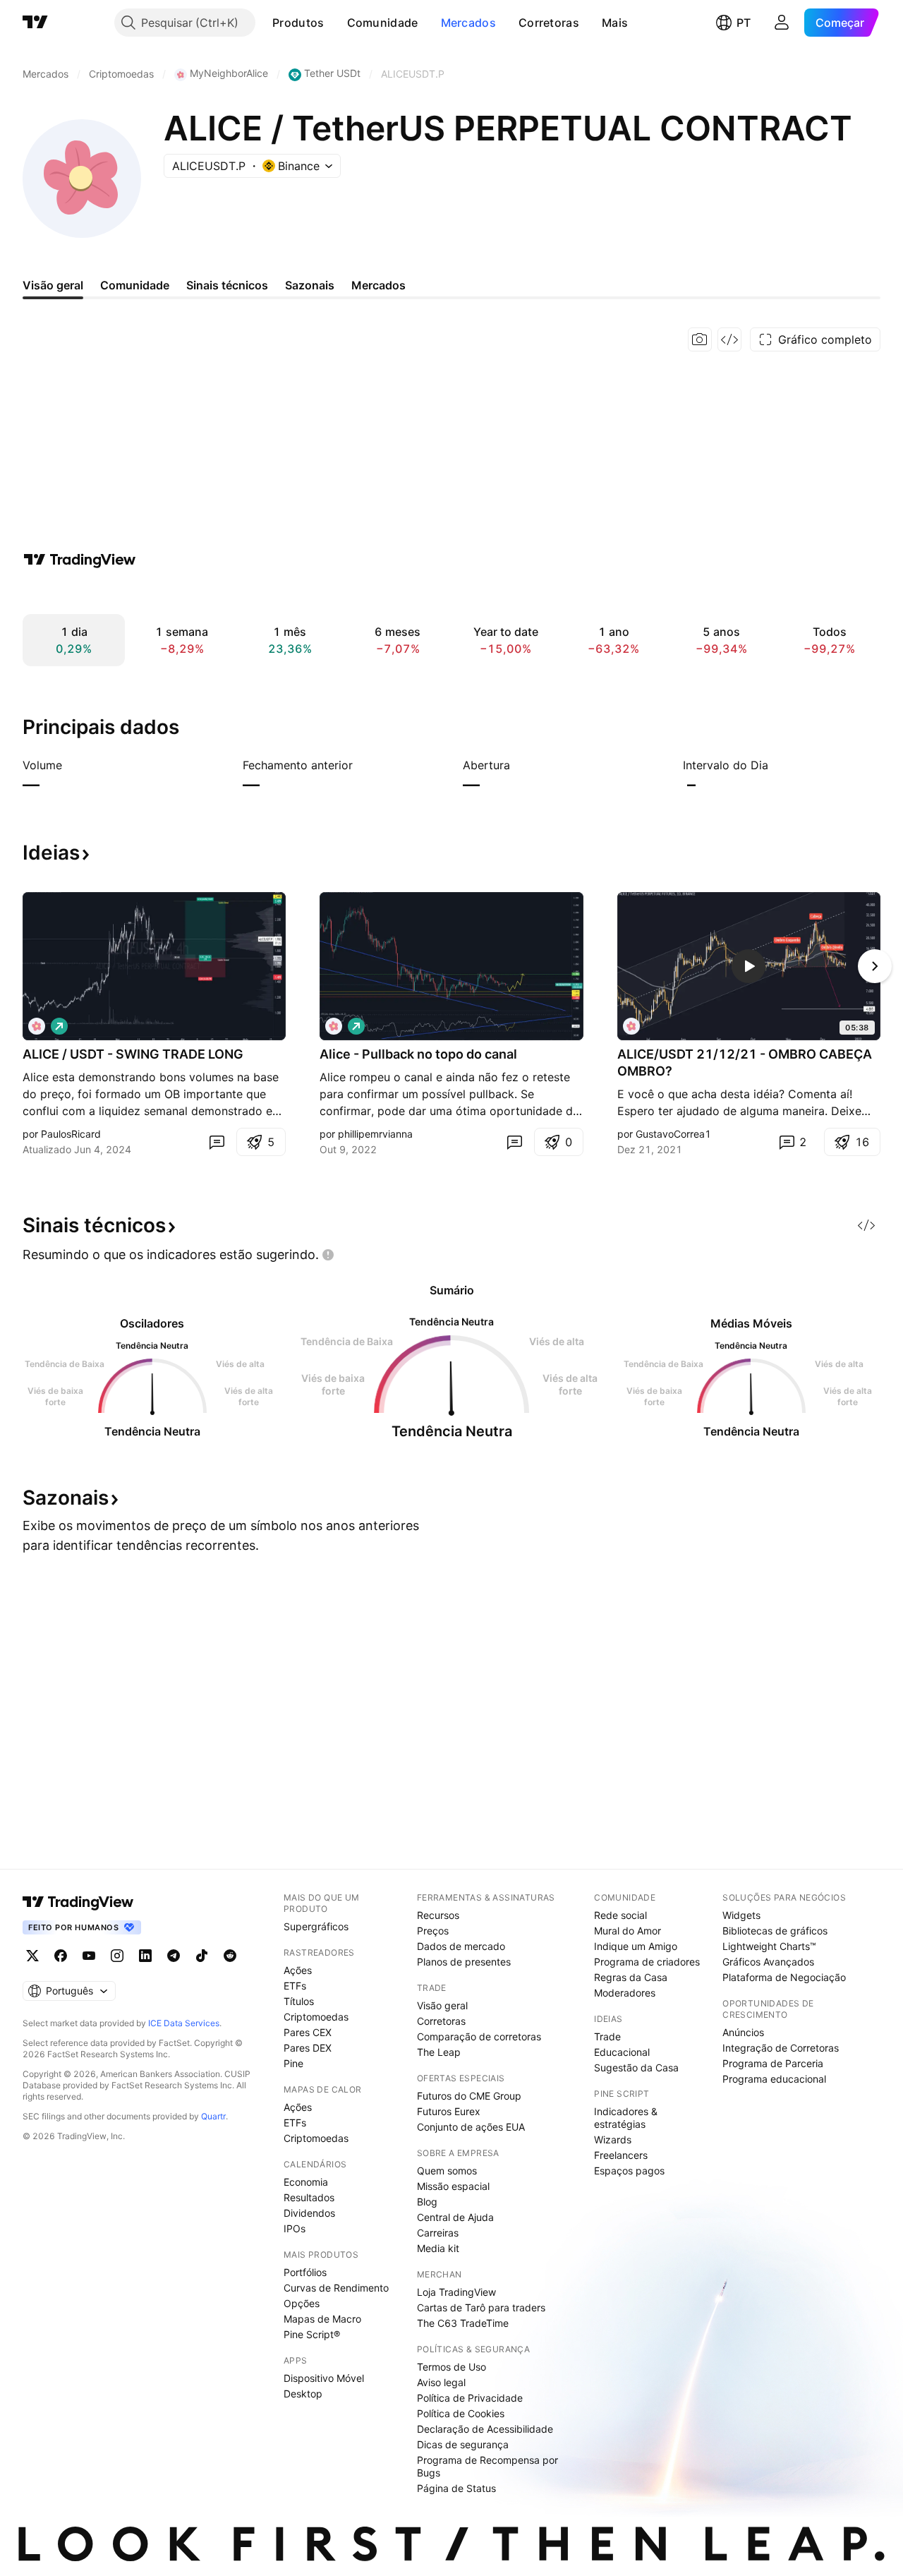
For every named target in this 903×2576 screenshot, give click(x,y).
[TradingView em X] (32, 1956)
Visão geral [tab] (53, 285)
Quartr (213, 2116)
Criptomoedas (316, 2017)
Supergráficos (316, 1926)
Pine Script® (312, 2334)
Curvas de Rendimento (336, 2288)
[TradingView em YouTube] (89, 1956)
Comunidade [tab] (135, 285)
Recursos (438, 1915)
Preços (433, 1931)
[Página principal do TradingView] (35, 23)
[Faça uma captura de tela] (700, 339)
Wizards (613, 2139)
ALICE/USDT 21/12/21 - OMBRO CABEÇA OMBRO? (745, 1063)
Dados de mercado (461, 1946)
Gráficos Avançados (768, 1962)
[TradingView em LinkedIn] (145, 1956)
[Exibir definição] (71, 765)
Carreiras (438, 2233)
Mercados (468, 23)
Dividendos (309, 2213)
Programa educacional (774, 2079)
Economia (306, 2182)
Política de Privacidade (470, 2398)
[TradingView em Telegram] (174, 1956)
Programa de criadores (647, 1962)
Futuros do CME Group (469, 2096)
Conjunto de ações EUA (471, 2127)
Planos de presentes (464, 1962)
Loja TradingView (456, 2292)
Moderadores (625, 1993)
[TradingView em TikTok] (202, 1956)
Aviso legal (441, 2382)
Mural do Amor (628, 1931)
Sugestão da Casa (636, 2068)
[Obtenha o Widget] (729, 339)
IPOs (295, 2228)
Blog (427, 2202)
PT (744, 23)
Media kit (438, 2248)
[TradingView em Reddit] (230, 1956)
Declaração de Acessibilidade (485, 2429)
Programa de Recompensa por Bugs (487, 2466)
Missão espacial (453, 2186)
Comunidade (383, 23)
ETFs (295, 1986)
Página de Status (456, 2488)
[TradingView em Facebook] (61, 1956)
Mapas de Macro (322, 2319)
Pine (293, 2063)
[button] (335, 23)
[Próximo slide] (875, 966)
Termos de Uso (451, 2367)
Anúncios (743, 2032)
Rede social (620, 1915)
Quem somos (447, 2171)
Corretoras (549, 23)
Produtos (298, 23)
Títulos (299, 2001)
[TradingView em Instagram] (117, 1956)
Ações (298, 1970)
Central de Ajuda (455, 2217)
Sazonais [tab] (310, 285)
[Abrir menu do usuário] (782, 23)
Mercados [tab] (378, 285)
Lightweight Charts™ (769, 1946)
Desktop (303, 2394)
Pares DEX (308, 2048)
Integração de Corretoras (781, 2048)
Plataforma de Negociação (784, 1977)
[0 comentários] (217, 1142)
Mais (615, 23)
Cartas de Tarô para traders (481, 2307)
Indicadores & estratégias (626, 2118)
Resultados (309, 2197)
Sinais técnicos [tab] (227, 285)
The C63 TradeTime (463, 2323)
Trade (607, 2036)
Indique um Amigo (636, 1946)
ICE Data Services (184, 2023)
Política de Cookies (461, 2413)
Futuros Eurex (449, 2111)
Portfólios (305, 2272)
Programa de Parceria (773, 2063)
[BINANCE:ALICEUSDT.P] (37, 1026)
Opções (302, 2303)
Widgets (741, 1915)
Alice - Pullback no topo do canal (418, 1054)
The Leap (439, 2052)
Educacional (622, 2052)
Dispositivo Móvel (324, 2378)
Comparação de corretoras (479, 2036)
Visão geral (442, 2005)
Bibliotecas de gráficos (775, 1931)
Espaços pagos (629, 2171)
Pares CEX (308, 2032)
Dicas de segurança (463, 2444)
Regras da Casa (631, 1977)
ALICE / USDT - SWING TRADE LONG (133, 1054)
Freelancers (621, 2155)
